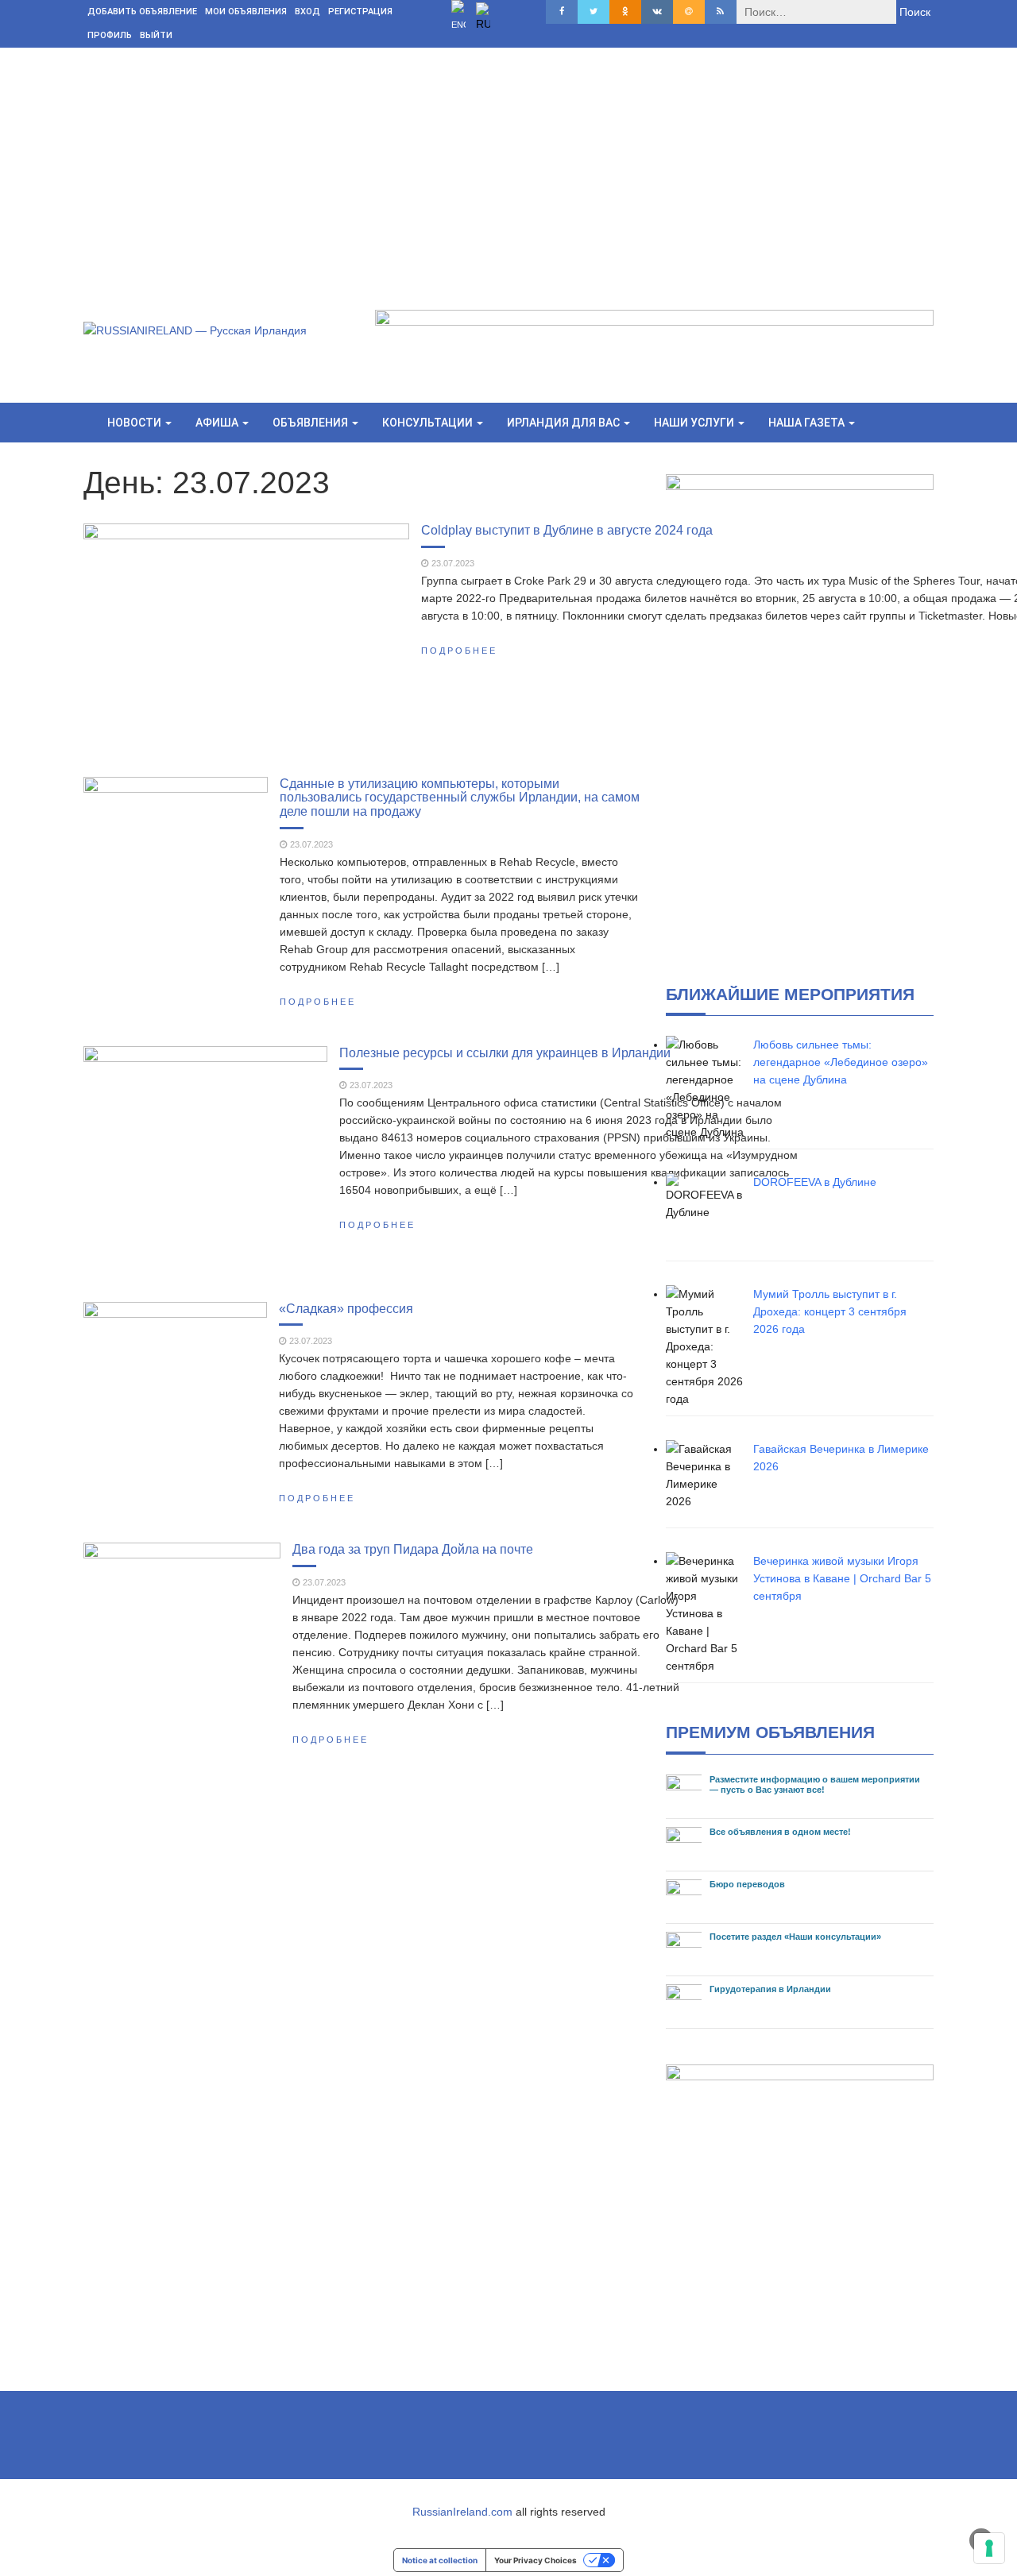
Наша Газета (808, 423)
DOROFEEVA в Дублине (815, 1182)
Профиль (110, 35)
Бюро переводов (747, 1884)
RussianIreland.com (462, 2512)
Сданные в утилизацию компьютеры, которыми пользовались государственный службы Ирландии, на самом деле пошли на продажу (460, 797)
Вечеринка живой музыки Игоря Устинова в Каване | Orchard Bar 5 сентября (842, 1578)
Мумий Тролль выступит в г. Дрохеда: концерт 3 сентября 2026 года (830, 1311)
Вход (307, 12)
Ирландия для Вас (565, 423)
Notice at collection (440, 2560)
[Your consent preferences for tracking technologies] (989, 2548)
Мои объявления (246, 12)
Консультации (429, 423)
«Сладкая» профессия (346, 1308)
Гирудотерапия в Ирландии (770, 1989)
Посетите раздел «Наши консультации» (795, 1937)
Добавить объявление (142, 12)
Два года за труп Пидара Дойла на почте (413, 1549)
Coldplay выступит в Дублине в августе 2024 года (567, 530)
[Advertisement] (508, 167)
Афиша (218, 423)
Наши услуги (695, 423)
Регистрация (360, 12)
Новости (135, 423)
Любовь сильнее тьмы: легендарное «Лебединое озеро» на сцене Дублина (841, 1062)
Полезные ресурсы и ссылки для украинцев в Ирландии (505, 1052)
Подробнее (459, 651)
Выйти (156, 35)
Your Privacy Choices (536, 2560)
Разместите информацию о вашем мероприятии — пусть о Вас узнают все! (815, 1784)
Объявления (311, 423)
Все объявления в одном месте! (780, 1832)
